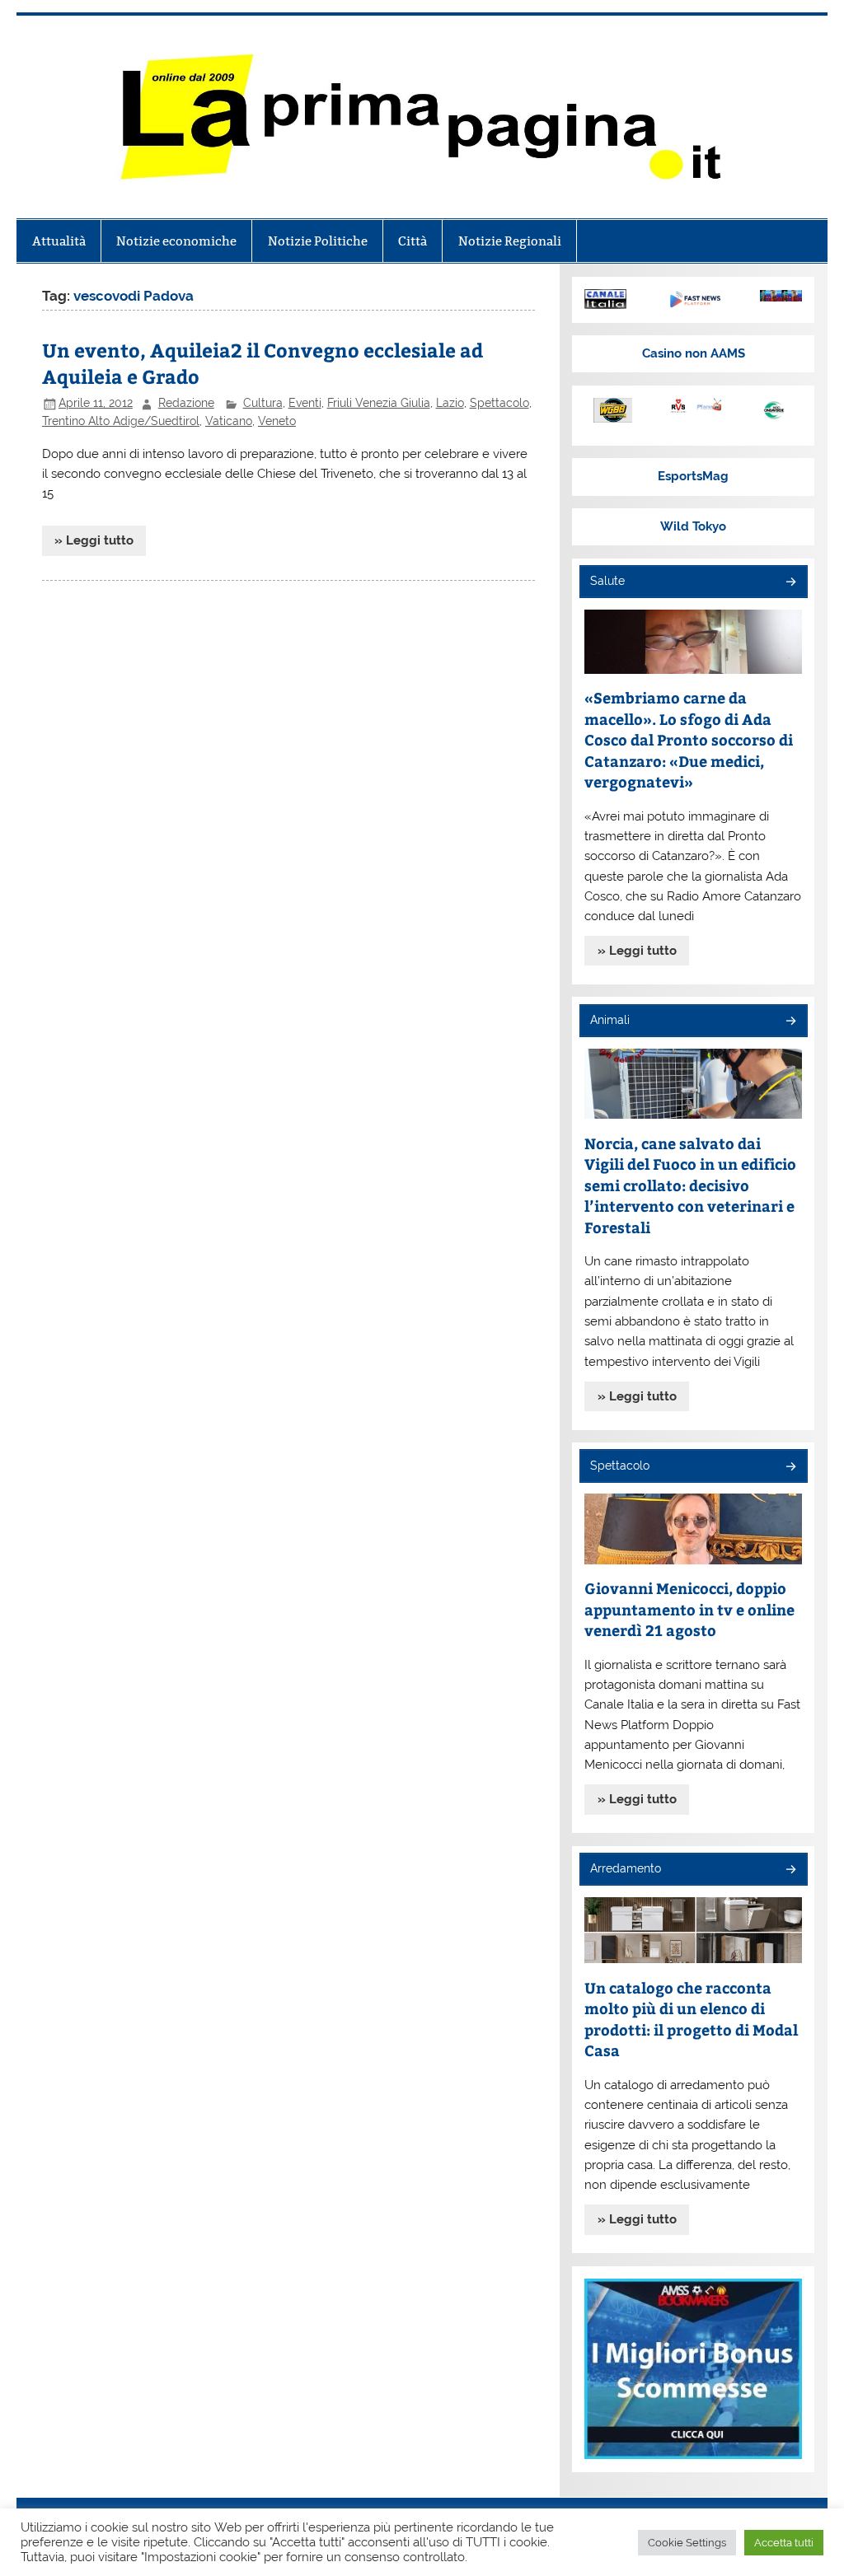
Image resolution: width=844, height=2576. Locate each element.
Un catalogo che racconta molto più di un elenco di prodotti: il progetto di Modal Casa (691, 2019)
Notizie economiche (176, 241)
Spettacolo (499, 403)
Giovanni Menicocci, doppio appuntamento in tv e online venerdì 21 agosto (689, 1609)
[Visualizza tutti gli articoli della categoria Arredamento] (790, 1870)
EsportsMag (693, 476)
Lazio (450, 403)
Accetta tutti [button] (784, 2543)
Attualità (59, 241)
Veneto (277, 421)
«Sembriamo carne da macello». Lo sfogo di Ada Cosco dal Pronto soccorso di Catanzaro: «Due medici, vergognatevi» (689, 739)
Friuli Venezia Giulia (379, 403)
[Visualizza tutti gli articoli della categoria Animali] (790, 1022)
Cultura (263, 403)
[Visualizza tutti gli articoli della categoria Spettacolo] (790, 1468)
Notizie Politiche (318, 241)
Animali (610, 1020)
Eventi (305, 403)
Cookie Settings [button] (687, 2543)
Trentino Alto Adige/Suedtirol (121, 421)
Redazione (186, 403)
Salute (607, 581)
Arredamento (626, 1868)
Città (413, 241)
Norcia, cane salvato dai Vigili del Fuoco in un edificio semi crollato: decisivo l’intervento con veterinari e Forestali (690, 1185)
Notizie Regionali (510, 241)
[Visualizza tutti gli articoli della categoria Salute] (790, 583)
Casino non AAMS (694, 353)
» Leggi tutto (94, 540)
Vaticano (229, 421)
